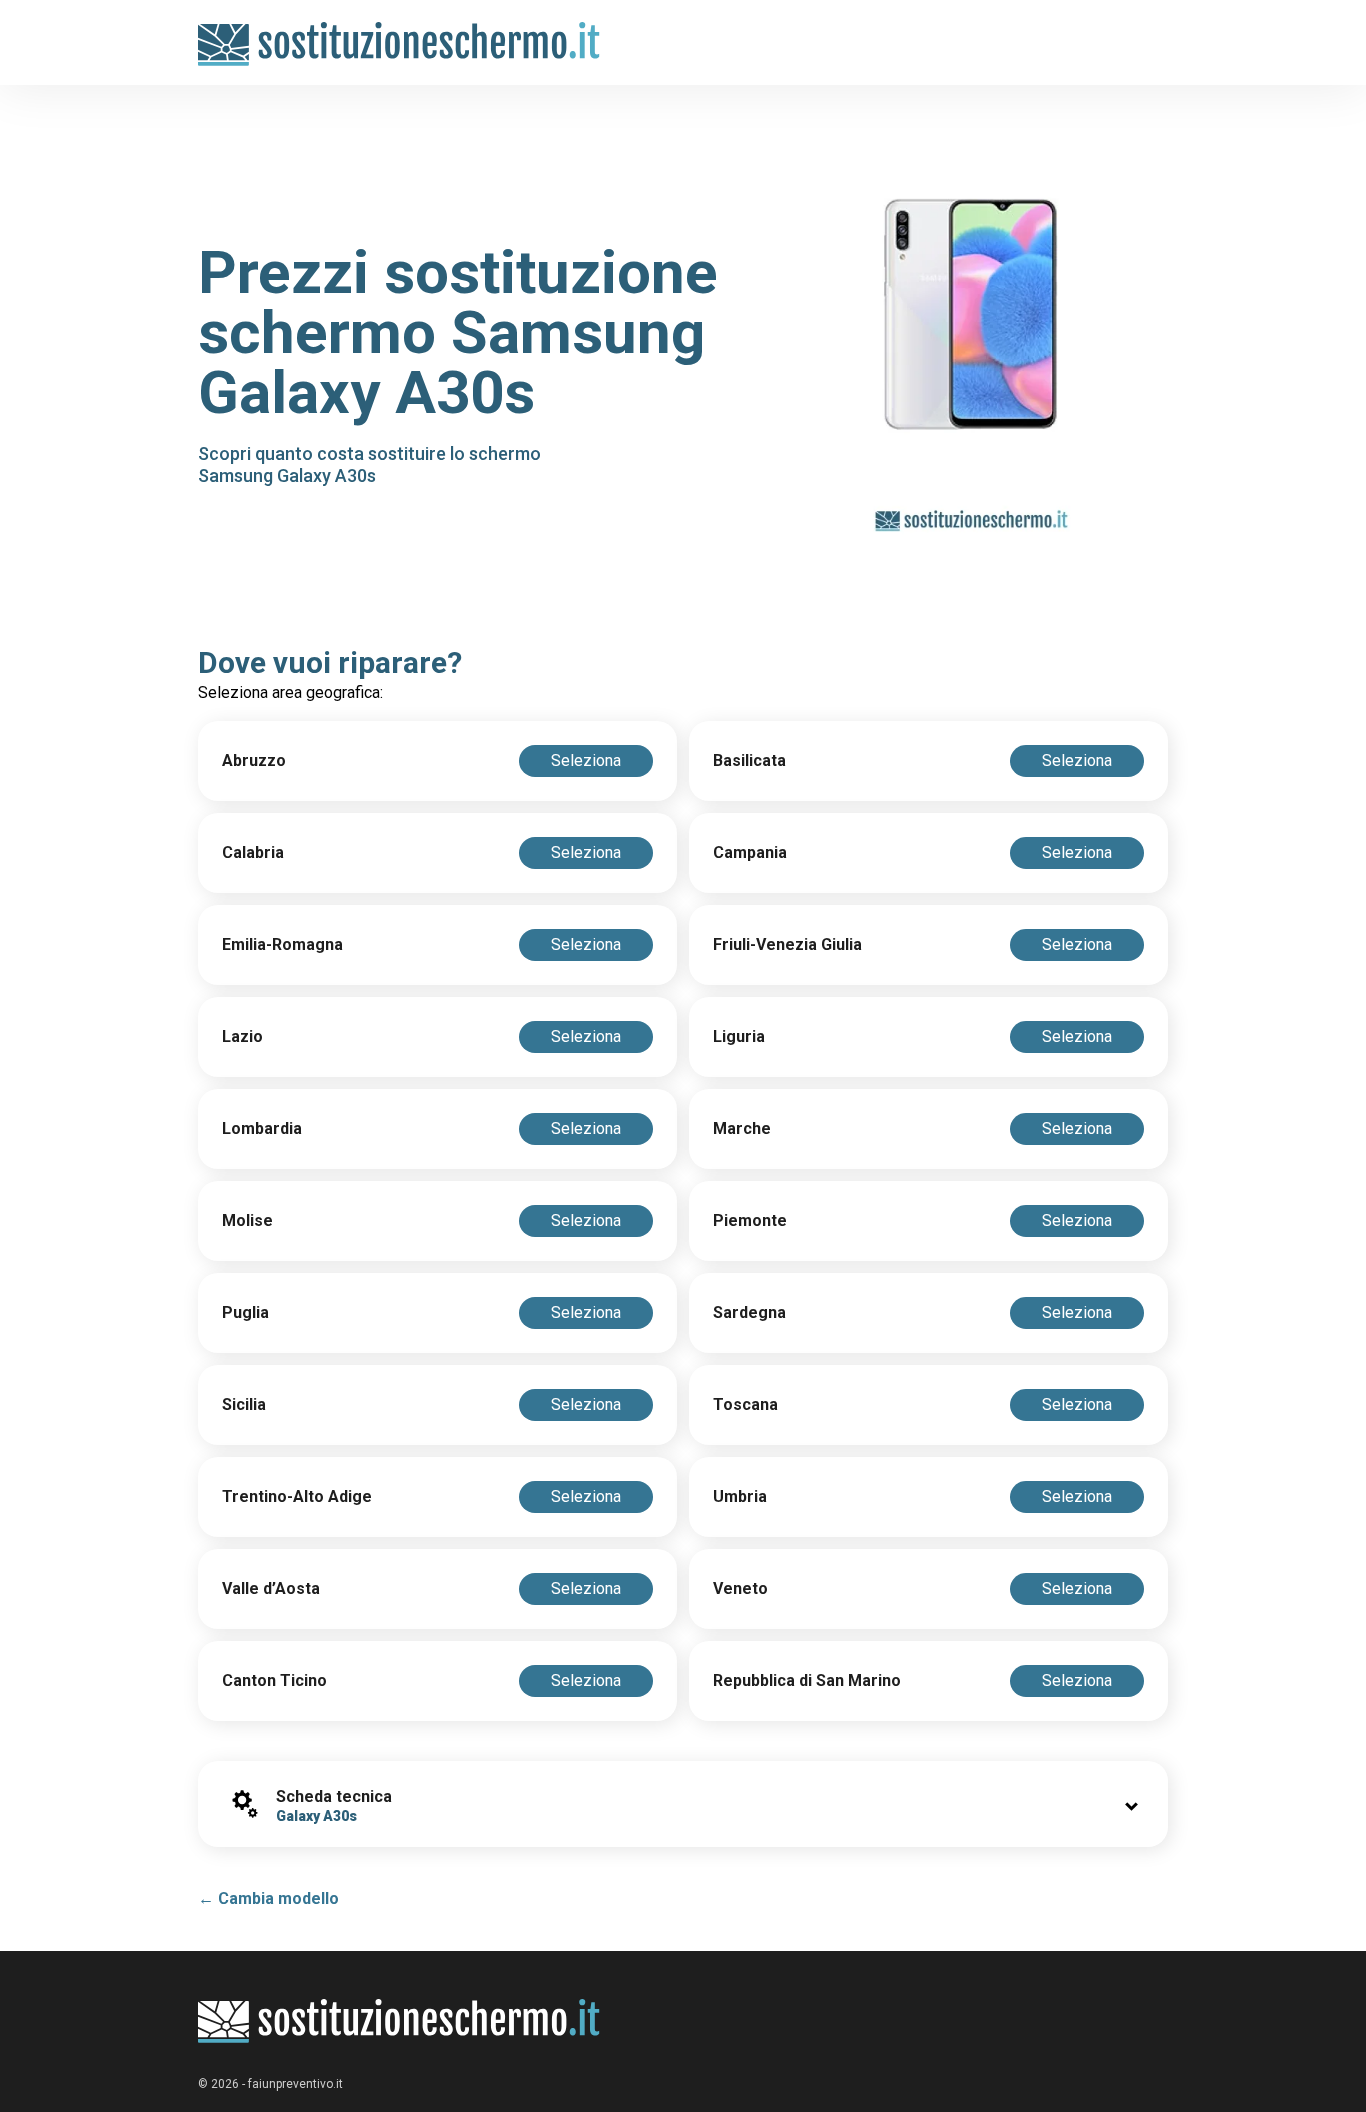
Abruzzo (254, 760)
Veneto (740, 1588)
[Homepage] (399, 32)
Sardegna (749, 1312)
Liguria (739, 1036)
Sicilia (244, 1404)
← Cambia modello (268, 1898)
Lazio (242, 1036)
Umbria (740, 1496)
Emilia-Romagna (282, 944)
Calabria (253, 852)
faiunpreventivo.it (295, 2084)
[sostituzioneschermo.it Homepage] (399, 2021)
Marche (742, 1128)
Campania (750, 852)
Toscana (745, 1404)
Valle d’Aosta (271, 1588)
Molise (247, 1220)
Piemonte (750, 1220)
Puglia (245, 1312)
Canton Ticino (274, 1680)
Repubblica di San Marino (807, 1680)
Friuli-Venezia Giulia (787, 944)
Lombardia (262, 1128)
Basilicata (749, 760)
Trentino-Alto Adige (297, 1496)
